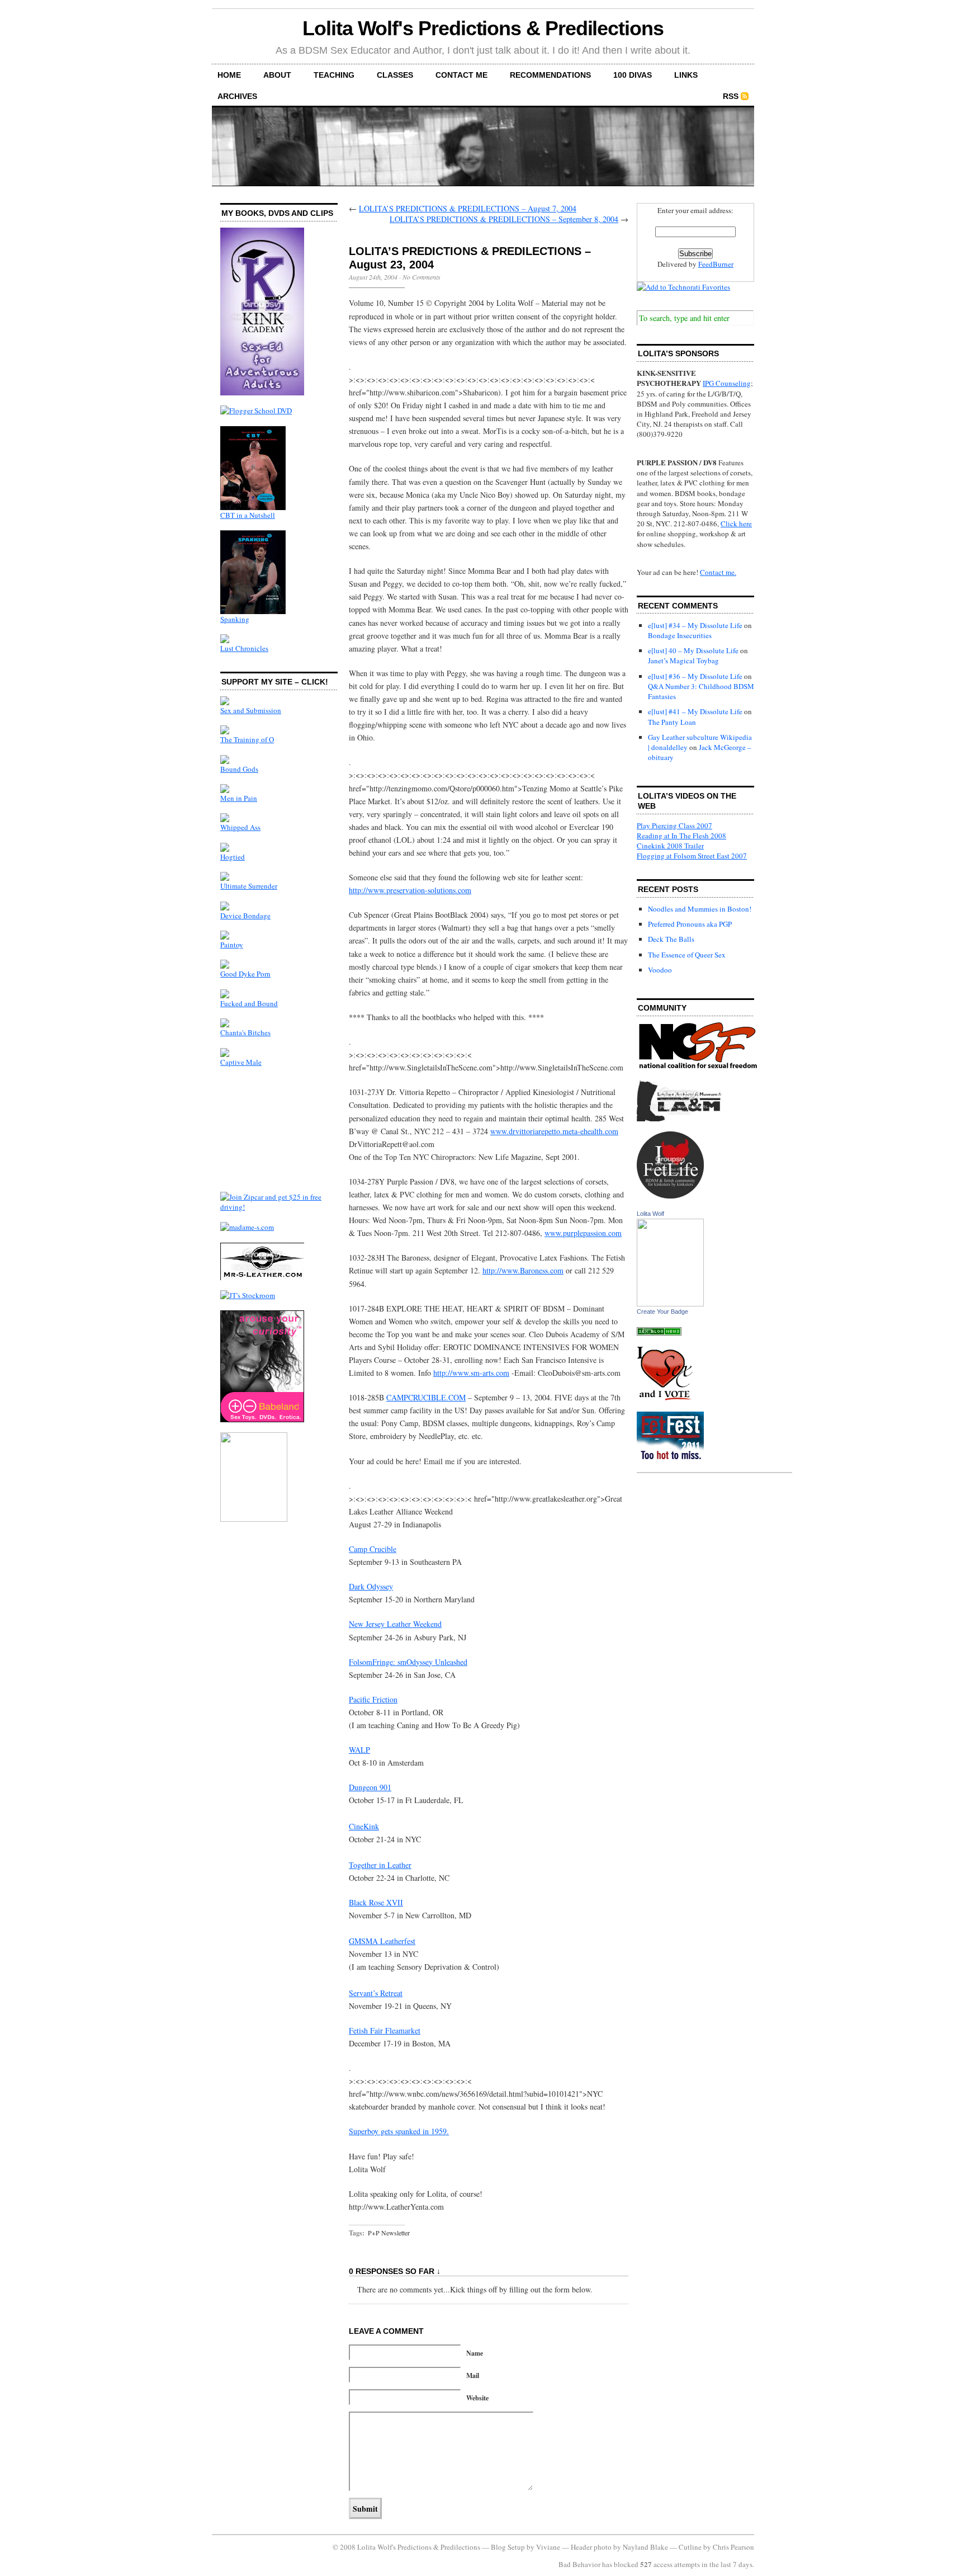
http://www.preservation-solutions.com (410, 890)
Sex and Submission (251, 710)
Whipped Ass (240, 827)
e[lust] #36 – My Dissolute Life (695, 676)
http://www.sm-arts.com (471, 1373)
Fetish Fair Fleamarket (385, 2030)
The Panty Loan (672, 722)
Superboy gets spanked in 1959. (399, 2131)
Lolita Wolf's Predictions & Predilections (483, 28)
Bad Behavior (579, 2564)
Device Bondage (245, 916)
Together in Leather (380, 1865)
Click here (736, 523)
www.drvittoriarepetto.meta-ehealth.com (554, 1131)
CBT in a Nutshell (248, 515)
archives (237, 96)
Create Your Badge (662, 1311)
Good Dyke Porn (245, 974)
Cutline (690, 2547)
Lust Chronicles (244, 648)
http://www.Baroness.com (523, 1270)
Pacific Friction (373, 1699)
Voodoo (660, 970)
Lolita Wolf (650, 1214)
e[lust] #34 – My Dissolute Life (695, 625)
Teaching (334, 75)
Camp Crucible (373, 1549)
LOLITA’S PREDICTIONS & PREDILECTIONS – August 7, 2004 (468, 208)
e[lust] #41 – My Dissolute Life (695, 711)
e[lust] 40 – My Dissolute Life (693, 650)
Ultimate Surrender (249, 886)
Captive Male (241, 1062)
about (277, 75)
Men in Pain (239, 798)
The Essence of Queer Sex (687, 955)
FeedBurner (716, 264)
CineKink (364, 1826)
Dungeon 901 (370, 1787)
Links (686, 75)
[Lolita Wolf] (670, 1304)
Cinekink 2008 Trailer (670, 846)
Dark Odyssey (371, 1586)
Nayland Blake (645, 2547)
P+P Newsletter (389, 2233)
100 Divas (633, 75)
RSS (731, 96)
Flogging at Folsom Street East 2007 (692, 856)
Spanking (235, 619)
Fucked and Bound (249, 1003)
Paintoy (232, 945)
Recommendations (550, 75)
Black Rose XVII (376, 1902)
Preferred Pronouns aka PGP (690, 924)
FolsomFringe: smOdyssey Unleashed (408, 1662)
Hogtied (233, 857)
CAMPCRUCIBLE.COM (426, 1397)
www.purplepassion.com (583, 1233)
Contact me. (718, 572)
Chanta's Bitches (245, 1032)
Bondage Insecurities (680, 635)
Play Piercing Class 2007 (674, 825)
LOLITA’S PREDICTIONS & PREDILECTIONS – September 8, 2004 (504, 219)
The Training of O (247, 739)
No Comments (422, 277)
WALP (359, 1750)
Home (229, 75)
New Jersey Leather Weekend (395, 1624)
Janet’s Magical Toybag (683, 660)
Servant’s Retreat (376, 1993)
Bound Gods (239, 769)
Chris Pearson (733, 2547)
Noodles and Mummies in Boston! (700, 909)
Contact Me (461, 75)
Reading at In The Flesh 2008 (681, 836)
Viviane (548, 2547)
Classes (395, 75)
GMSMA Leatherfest (382, 1941)
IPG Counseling (727, 383)
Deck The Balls (671, 939)
